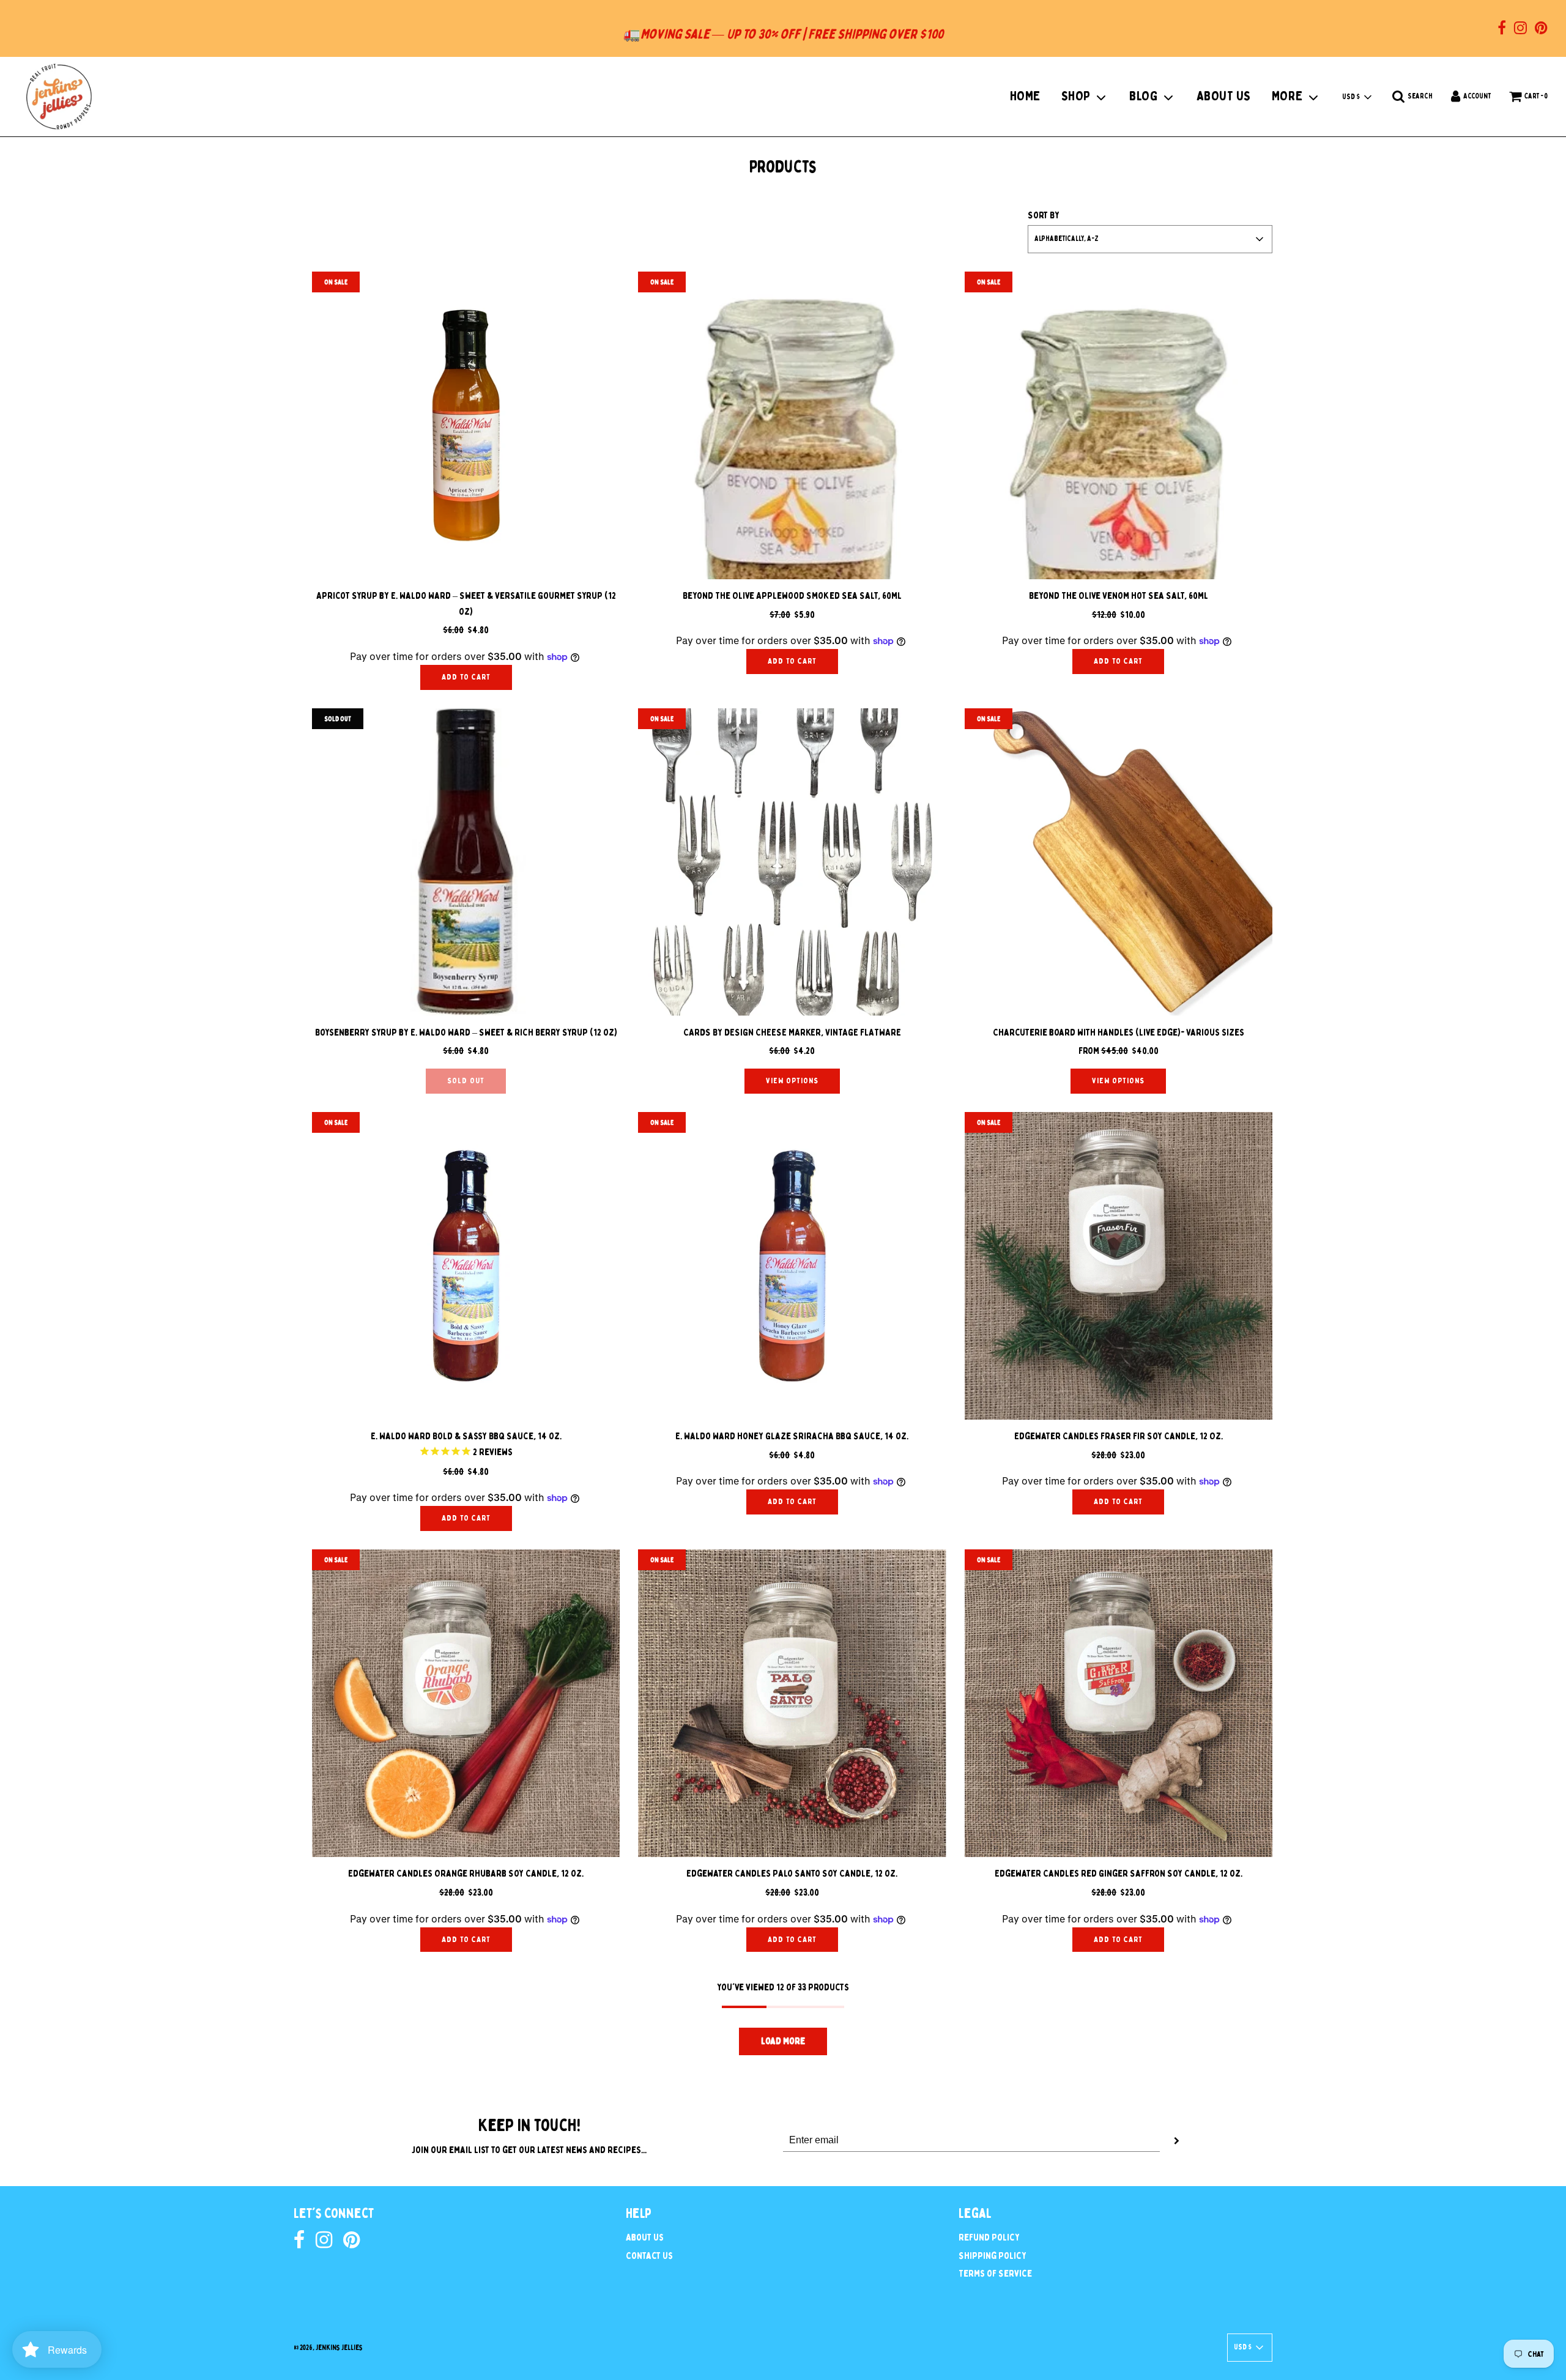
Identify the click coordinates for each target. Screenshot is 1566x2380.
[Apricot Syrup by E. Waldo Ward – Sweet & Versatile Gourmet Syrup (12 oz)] (466, 425)
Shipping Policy (993, 2256)
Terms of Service (995, 2274)
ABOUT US (1224, 96)
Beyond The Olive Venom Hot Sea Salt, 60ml (1119, 596)
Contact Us (649, 2256)
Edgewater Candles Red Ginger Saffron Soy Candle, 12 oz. (1119, 1874)
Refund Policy (989, 2237)
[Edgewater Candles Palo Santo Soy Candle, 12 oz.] (792, 1703)
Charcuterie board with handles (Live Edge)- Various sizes (1119, 1032)
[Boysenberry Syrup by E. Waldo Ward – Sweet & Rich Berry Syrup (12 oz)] (466, 862)
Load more (783, 2041)
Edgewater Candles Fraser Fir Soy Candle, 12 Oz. (1119, 1436)
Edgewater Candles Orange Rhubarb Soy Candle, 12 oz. (466, 1874)
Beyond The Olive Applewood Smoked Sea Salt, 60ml (792, 596)
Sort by (1044, 215)
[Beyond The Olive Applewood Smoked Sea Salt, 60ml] (792, 425)
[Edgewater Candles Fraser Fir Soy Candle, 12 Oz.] (1119, 1266)
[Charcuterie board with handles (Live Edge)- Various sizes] (1119, 862)
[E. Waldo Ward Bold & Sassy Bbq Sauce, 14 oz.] (466, 1266)
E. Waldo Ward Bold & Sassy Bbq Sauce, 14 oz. (466, 1436)
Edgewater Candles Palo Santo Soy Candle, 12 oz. (792, 1874)
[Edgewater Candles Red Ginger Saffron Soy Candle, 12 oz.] (1119, 1703)
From (1119, 1051)
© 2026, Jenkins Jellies (328, 2348)
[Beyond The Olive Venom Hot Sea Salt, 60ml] (1119, 425)
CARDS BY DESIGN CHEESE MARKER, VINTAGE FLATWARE (792, 1032)
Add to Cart (466, 677)
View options (792, 1081)
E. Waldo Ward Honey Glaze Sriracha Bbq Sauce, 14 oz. (792, 1436)
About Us (645, 2237)
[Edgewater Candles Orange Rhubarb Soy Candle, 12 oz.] (466, 1703)
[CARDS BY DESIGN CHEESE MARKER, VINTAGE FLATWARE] (792, 862)
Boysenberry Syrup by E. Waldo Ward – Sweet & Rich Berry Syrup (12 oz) (466, 1032)
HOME (1025, 96)
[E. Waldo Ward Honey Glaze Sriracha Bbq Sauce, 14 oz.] (792, 1266)
